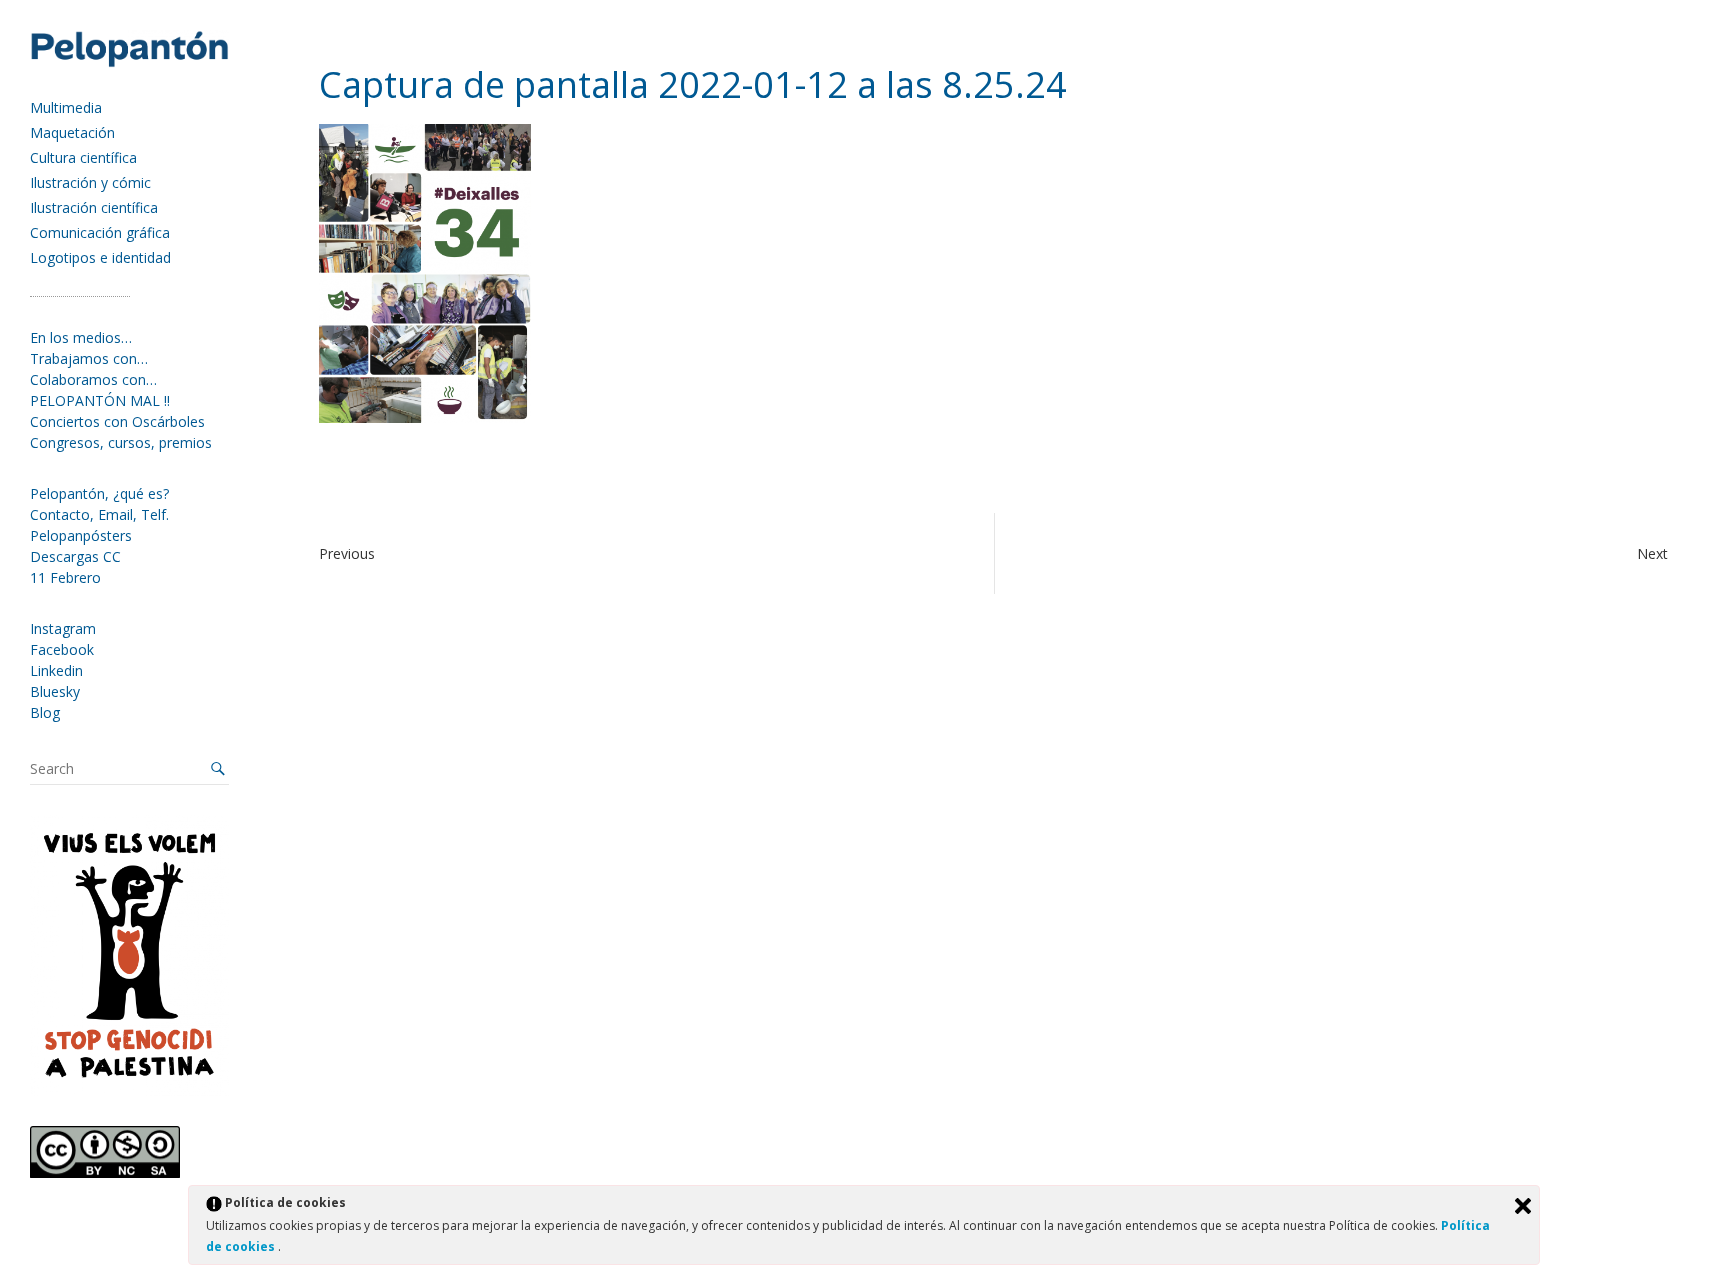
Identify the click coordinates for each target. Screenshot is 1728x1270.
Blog (45, 712)
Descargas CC (75, 556)
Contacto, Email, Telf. (99, 514)
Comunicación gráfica (100, 232)
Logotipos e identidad (100, 257)
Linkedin (56, 670)
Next (1652, 553)
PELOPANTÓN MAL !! (100, 400)
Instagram (63, 628)
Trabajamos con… (89, 358)
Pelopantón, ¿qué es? (99, 493)
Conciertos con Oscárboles (117, 421)
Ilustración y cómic (90, 182)
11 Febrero (65, 577)
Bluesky (55, 691)
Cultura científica (83, 157)
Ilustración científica (94, 207)
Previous (347, 553)
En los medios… (81, 337)
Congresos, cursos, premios (121, 442)
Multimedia (66, 107)
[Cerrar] (1523, 1206)
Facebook (62, 649)
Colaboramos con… (93, 379)
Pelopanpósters (81, 535)
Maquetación (72, 132)
